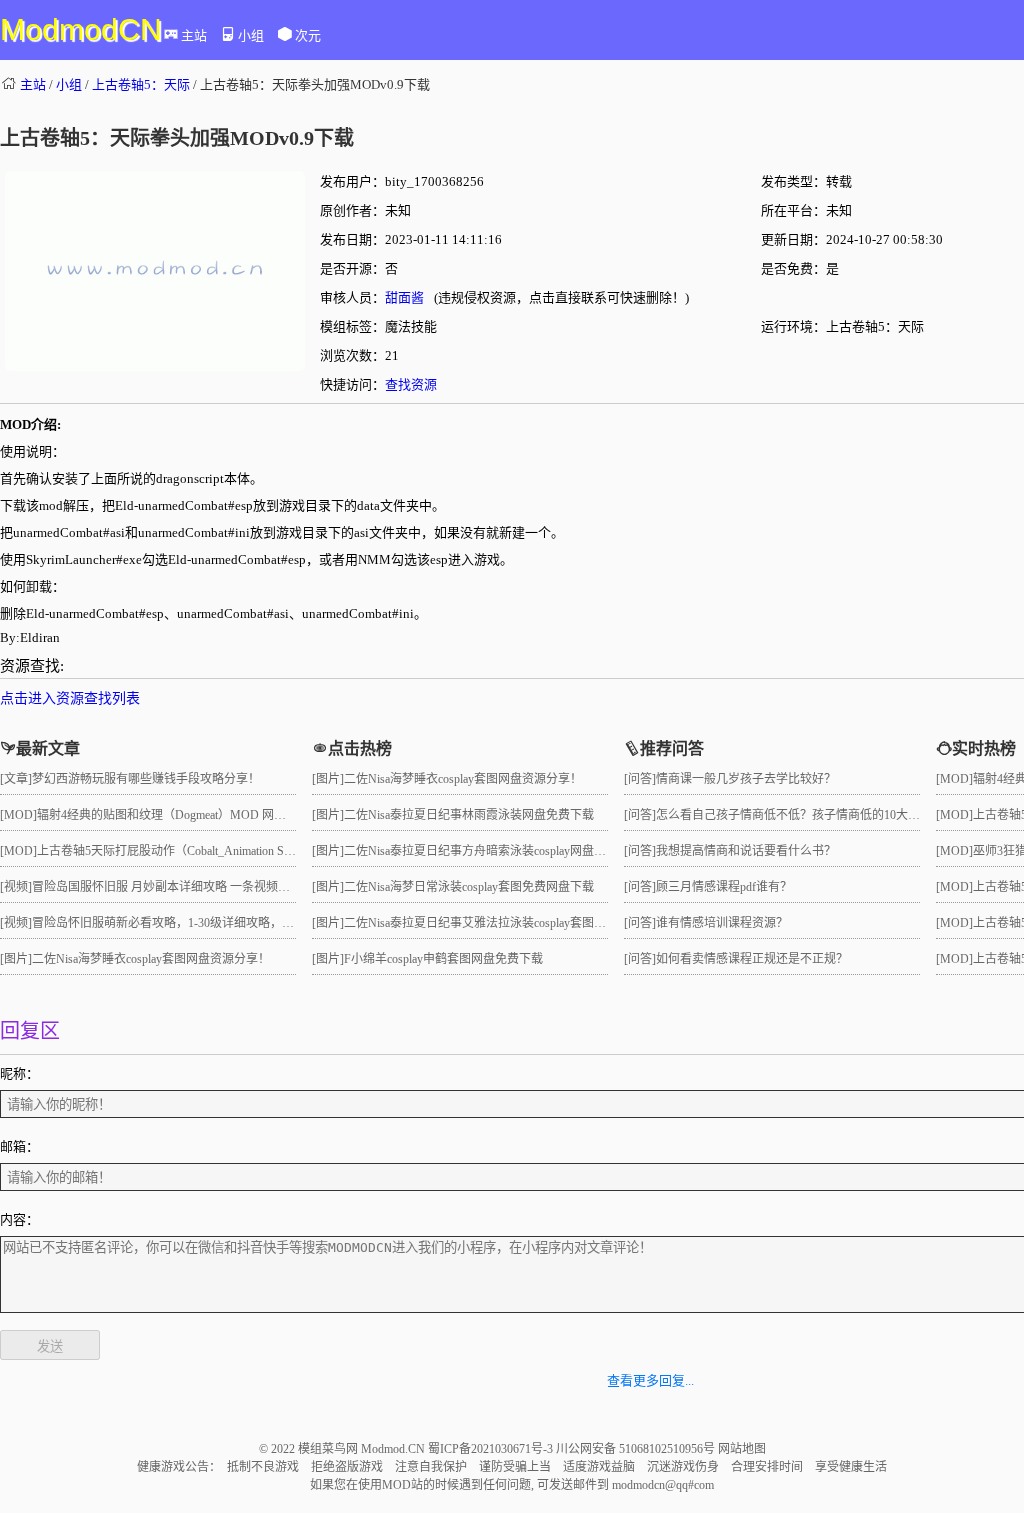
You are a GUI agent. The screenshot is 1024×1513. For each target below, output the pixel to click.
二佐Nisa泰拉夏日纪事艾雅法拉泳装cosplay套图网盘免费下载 (505, 923)
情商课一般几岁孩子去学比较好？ (746, 779)
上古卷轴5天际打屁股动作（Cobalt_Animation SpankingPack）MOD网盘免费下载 (247, 851)
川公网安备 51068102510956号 (637, 1449)
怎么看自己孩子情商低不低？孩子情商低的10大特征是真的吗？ (824, 815)
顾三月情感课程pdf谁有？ (724, 887)
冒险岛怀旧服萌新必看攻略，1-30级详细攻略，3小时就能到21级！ (208, 923)
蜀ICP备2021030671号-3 (492, 1449)
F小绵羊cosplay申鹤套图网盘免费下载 (443, 959)
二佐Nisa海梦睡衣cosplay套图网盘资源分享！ (151, 959)
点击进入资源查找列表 (70, 698)
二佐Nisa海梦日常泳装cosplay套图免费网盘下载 (469, 887)
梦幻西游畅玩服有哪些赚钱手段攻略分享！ (146, 779)
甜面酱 (404, 297)
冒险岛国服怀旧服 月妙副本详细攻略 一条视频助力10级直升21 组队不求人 (228, 887)
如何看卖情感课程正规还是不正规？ (752, 959)
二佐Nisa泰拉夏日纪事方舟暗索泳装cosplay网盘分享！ (487, 851)
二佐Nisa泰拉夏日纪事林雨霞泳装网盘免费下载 (469, 815)
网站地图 (742, 1449)
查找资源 (411, 384)
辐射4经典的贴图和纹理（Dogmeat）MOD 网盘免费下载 (185, 815)
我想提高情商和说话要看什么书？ (746, 851)
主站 (194, 35)
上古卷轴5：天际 (141, 84)
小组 (251, 35)
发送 (50, 1346)
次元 (308, 35)
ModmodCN (81, 29)
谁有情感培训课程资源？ (722, 923)
